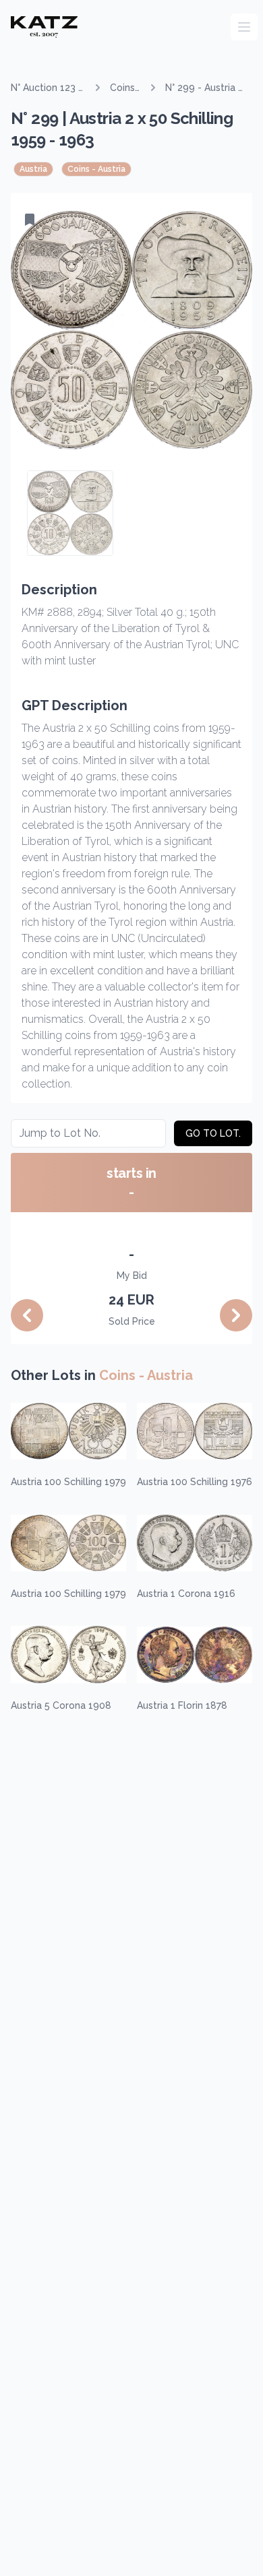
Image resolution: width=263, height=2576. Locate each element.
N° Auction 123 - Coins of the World (47, 88)
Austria (33, 169)
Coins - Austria (125, 88)
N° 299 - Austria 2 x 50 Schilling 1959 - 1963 (204, 88)
